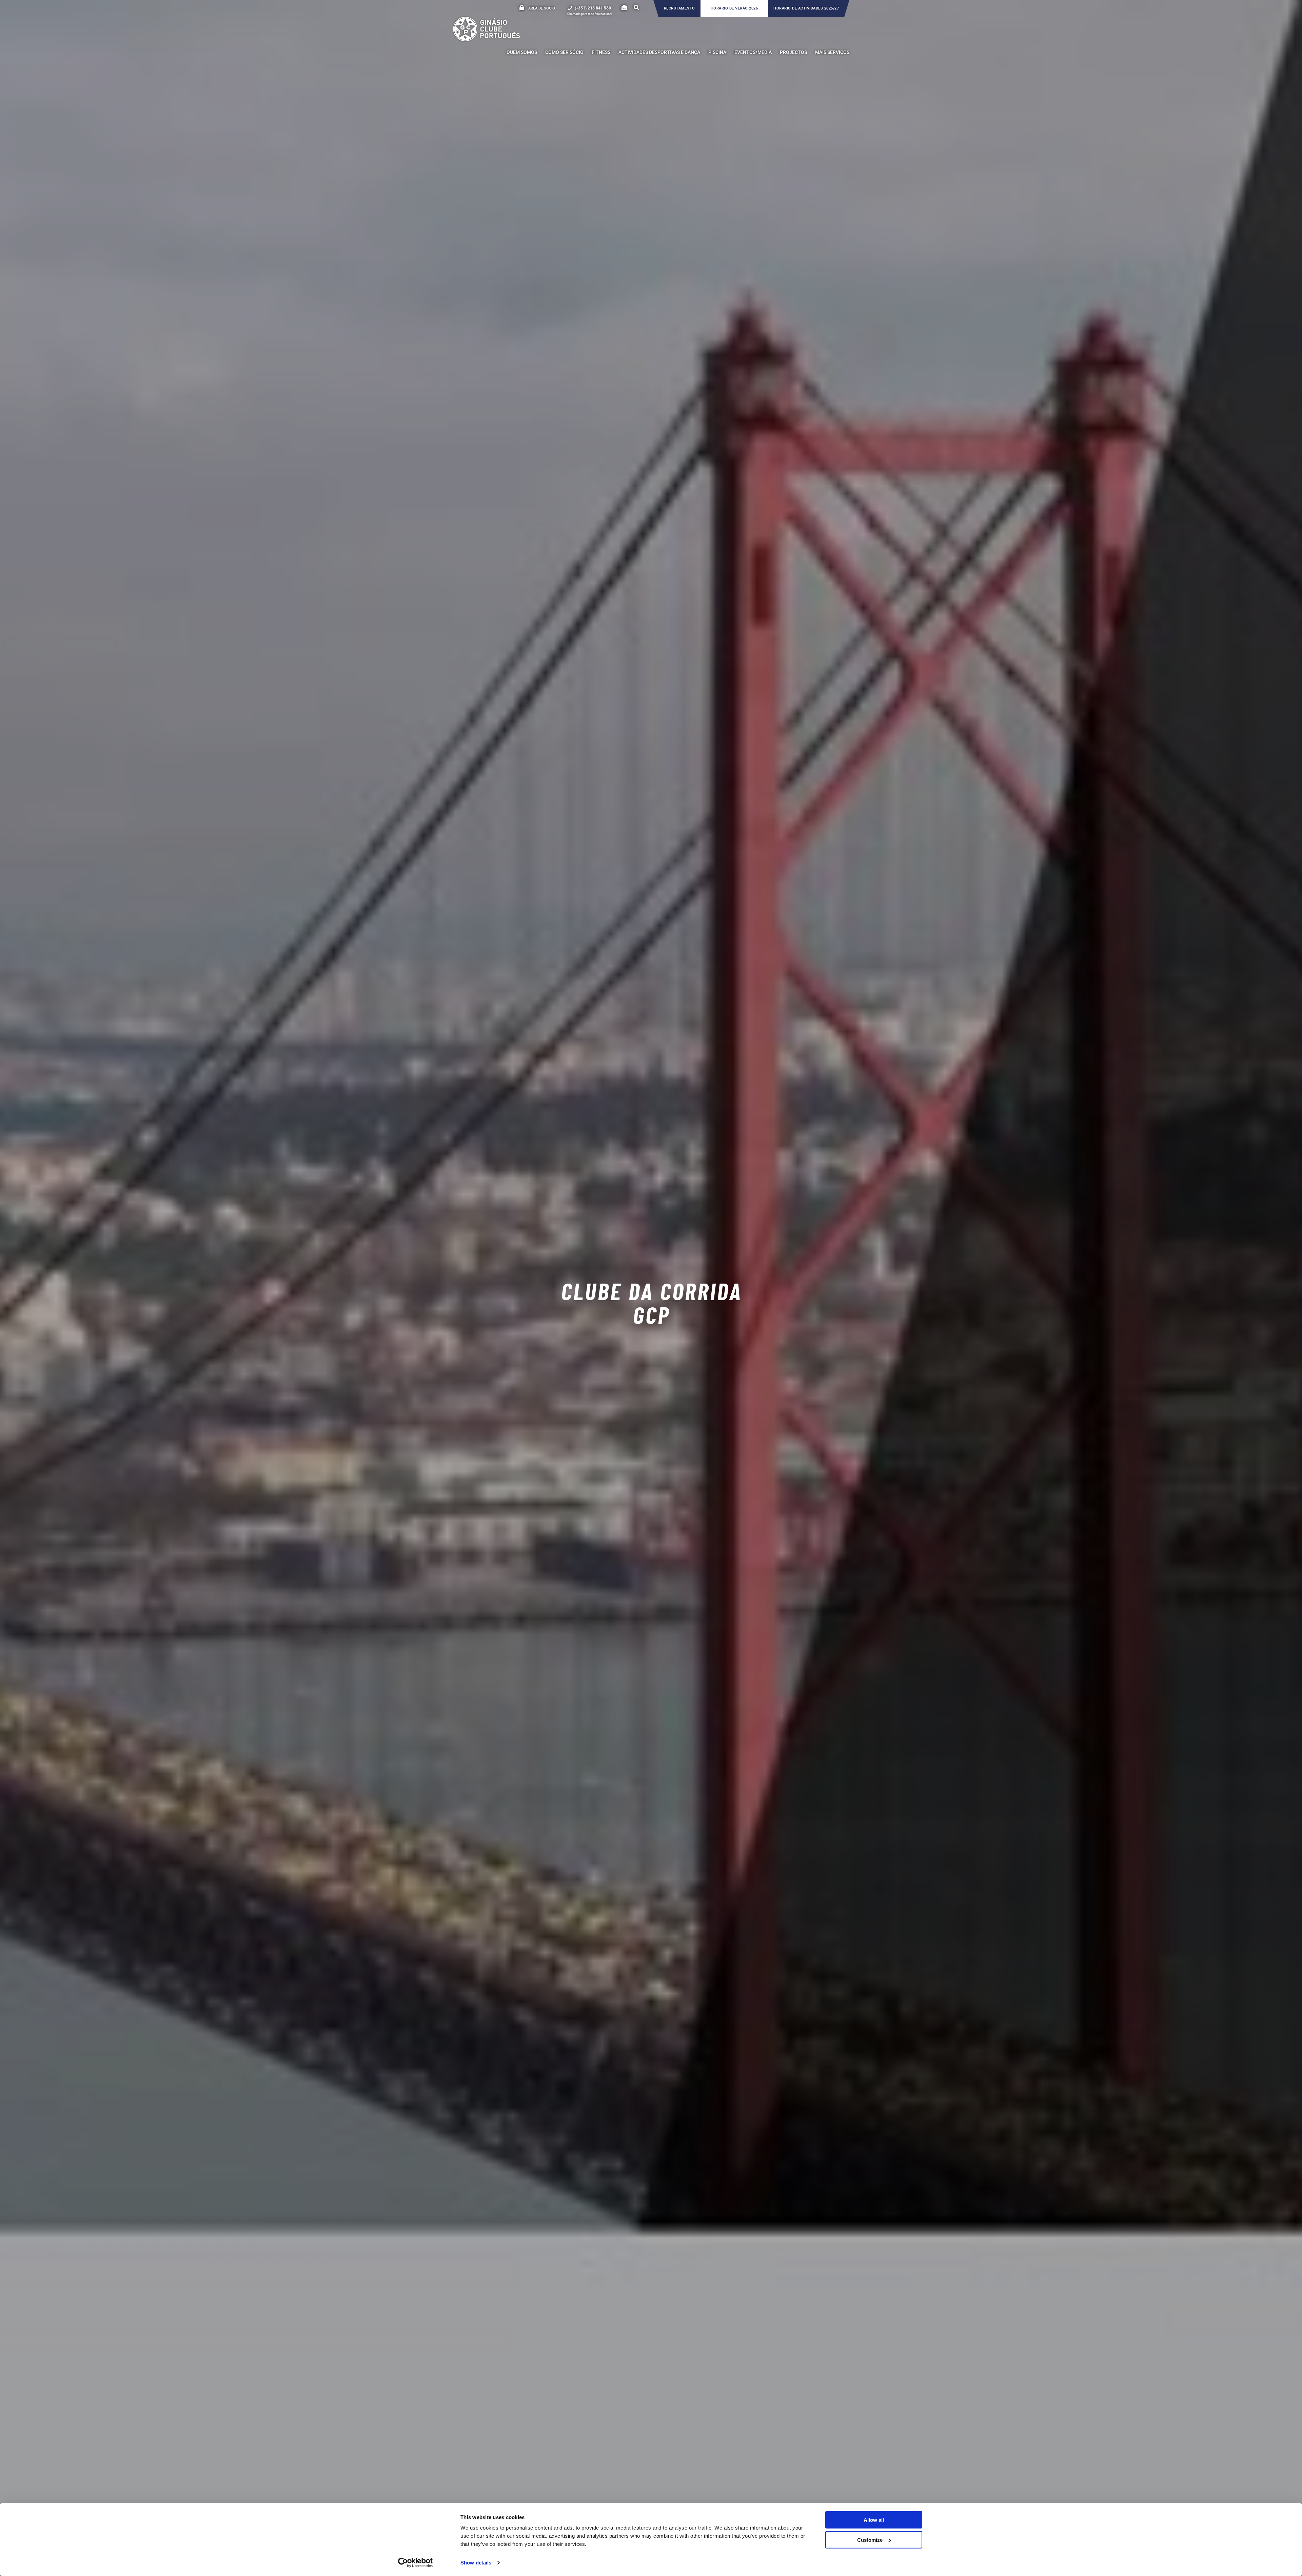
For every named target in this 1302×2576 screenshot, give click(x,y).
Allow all (874, 2520)
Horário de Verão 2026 (734, 8)
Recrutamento (679, 8)
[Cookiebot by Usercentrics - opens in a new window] (416, 2563)
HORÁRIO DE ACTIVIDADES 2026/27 (806, 8)
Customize (870, 2540)
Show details (476, 2563)
